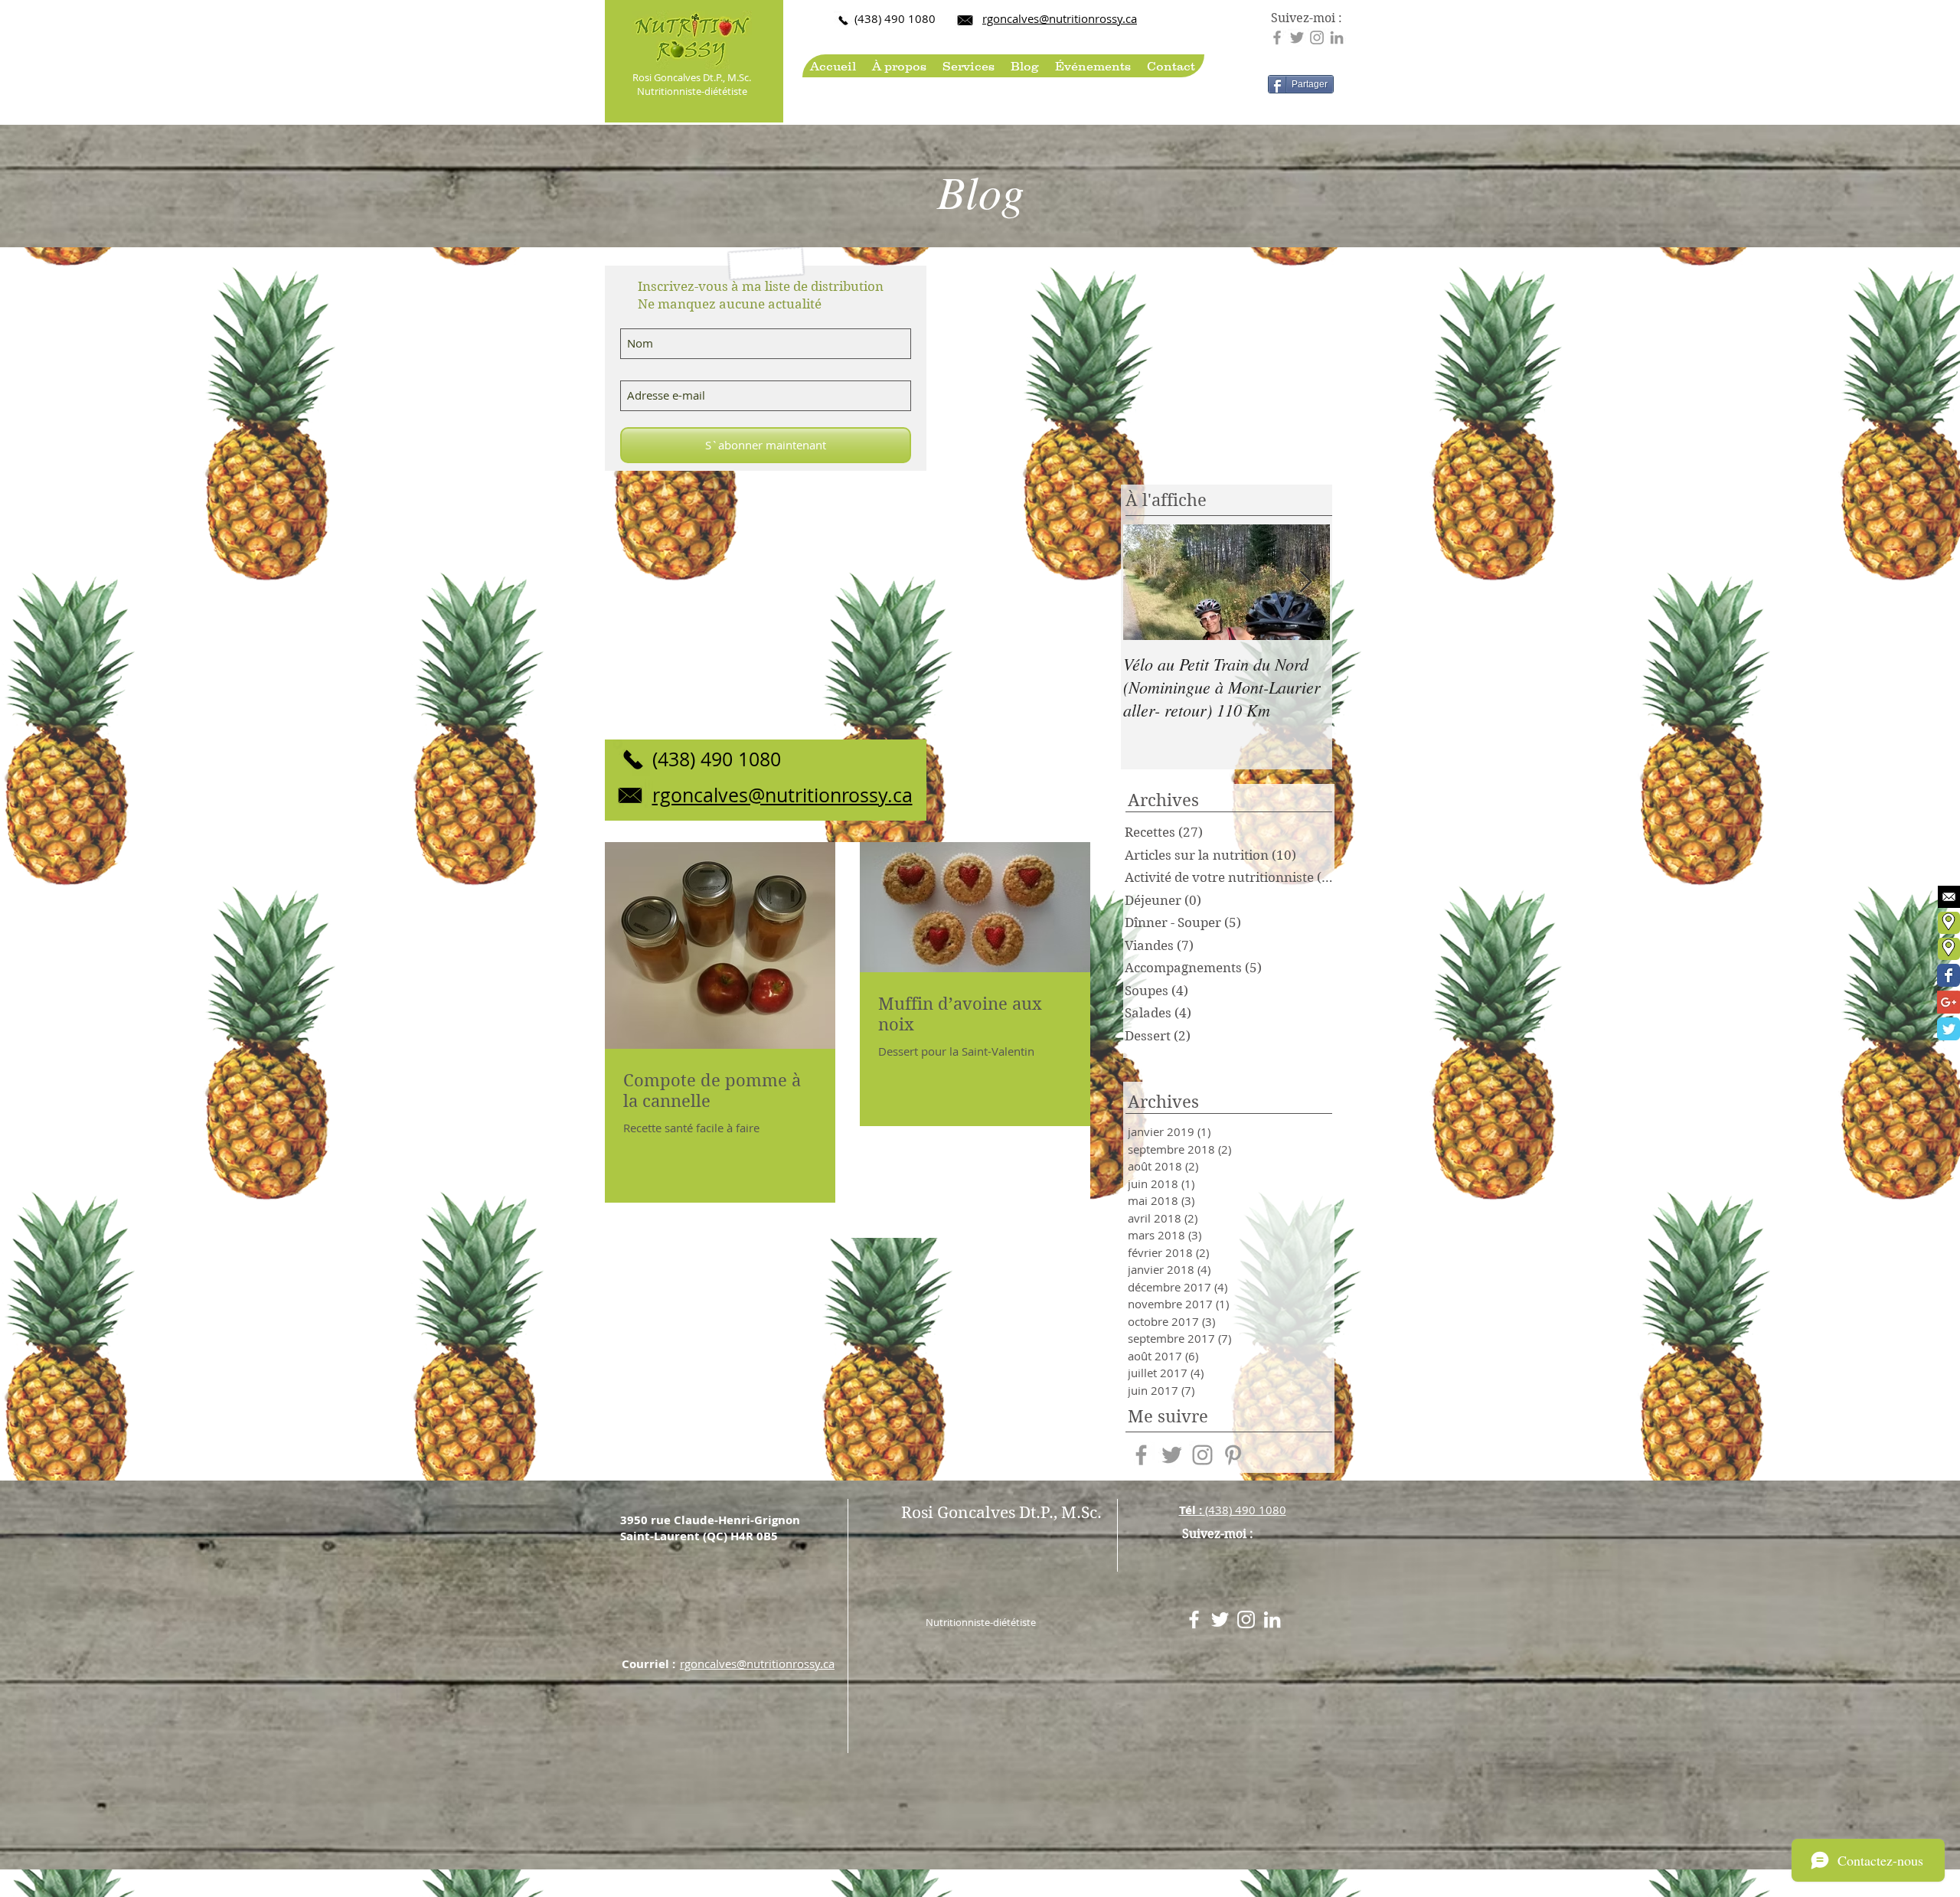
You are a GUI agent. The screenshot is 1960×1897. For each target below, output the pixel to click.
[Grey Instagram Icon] (1317, 38)
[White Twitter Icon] (1220, 1619)
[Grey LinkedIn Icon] (1337, 38)
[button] (899, 66)
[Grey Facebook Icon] (1277, 38)
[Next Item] (1305, 582)
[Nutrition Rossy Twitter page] (1949, 1029)
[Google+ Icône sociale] (1949, 1002)
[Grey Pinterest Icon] (1233, 1455)
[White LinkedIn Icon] (1272, 1619)
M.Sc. (1081, 1513)
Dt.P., (1040, 1513)
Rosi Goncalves (668, 77)
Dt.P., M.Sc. (727, 77)
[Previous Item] (1148, 582)
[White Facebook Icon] (1194, 1619)
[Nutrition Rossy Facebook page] (1949, 975)
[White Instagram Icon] (1246, 1619)
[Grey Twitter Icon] (1297, 38)
